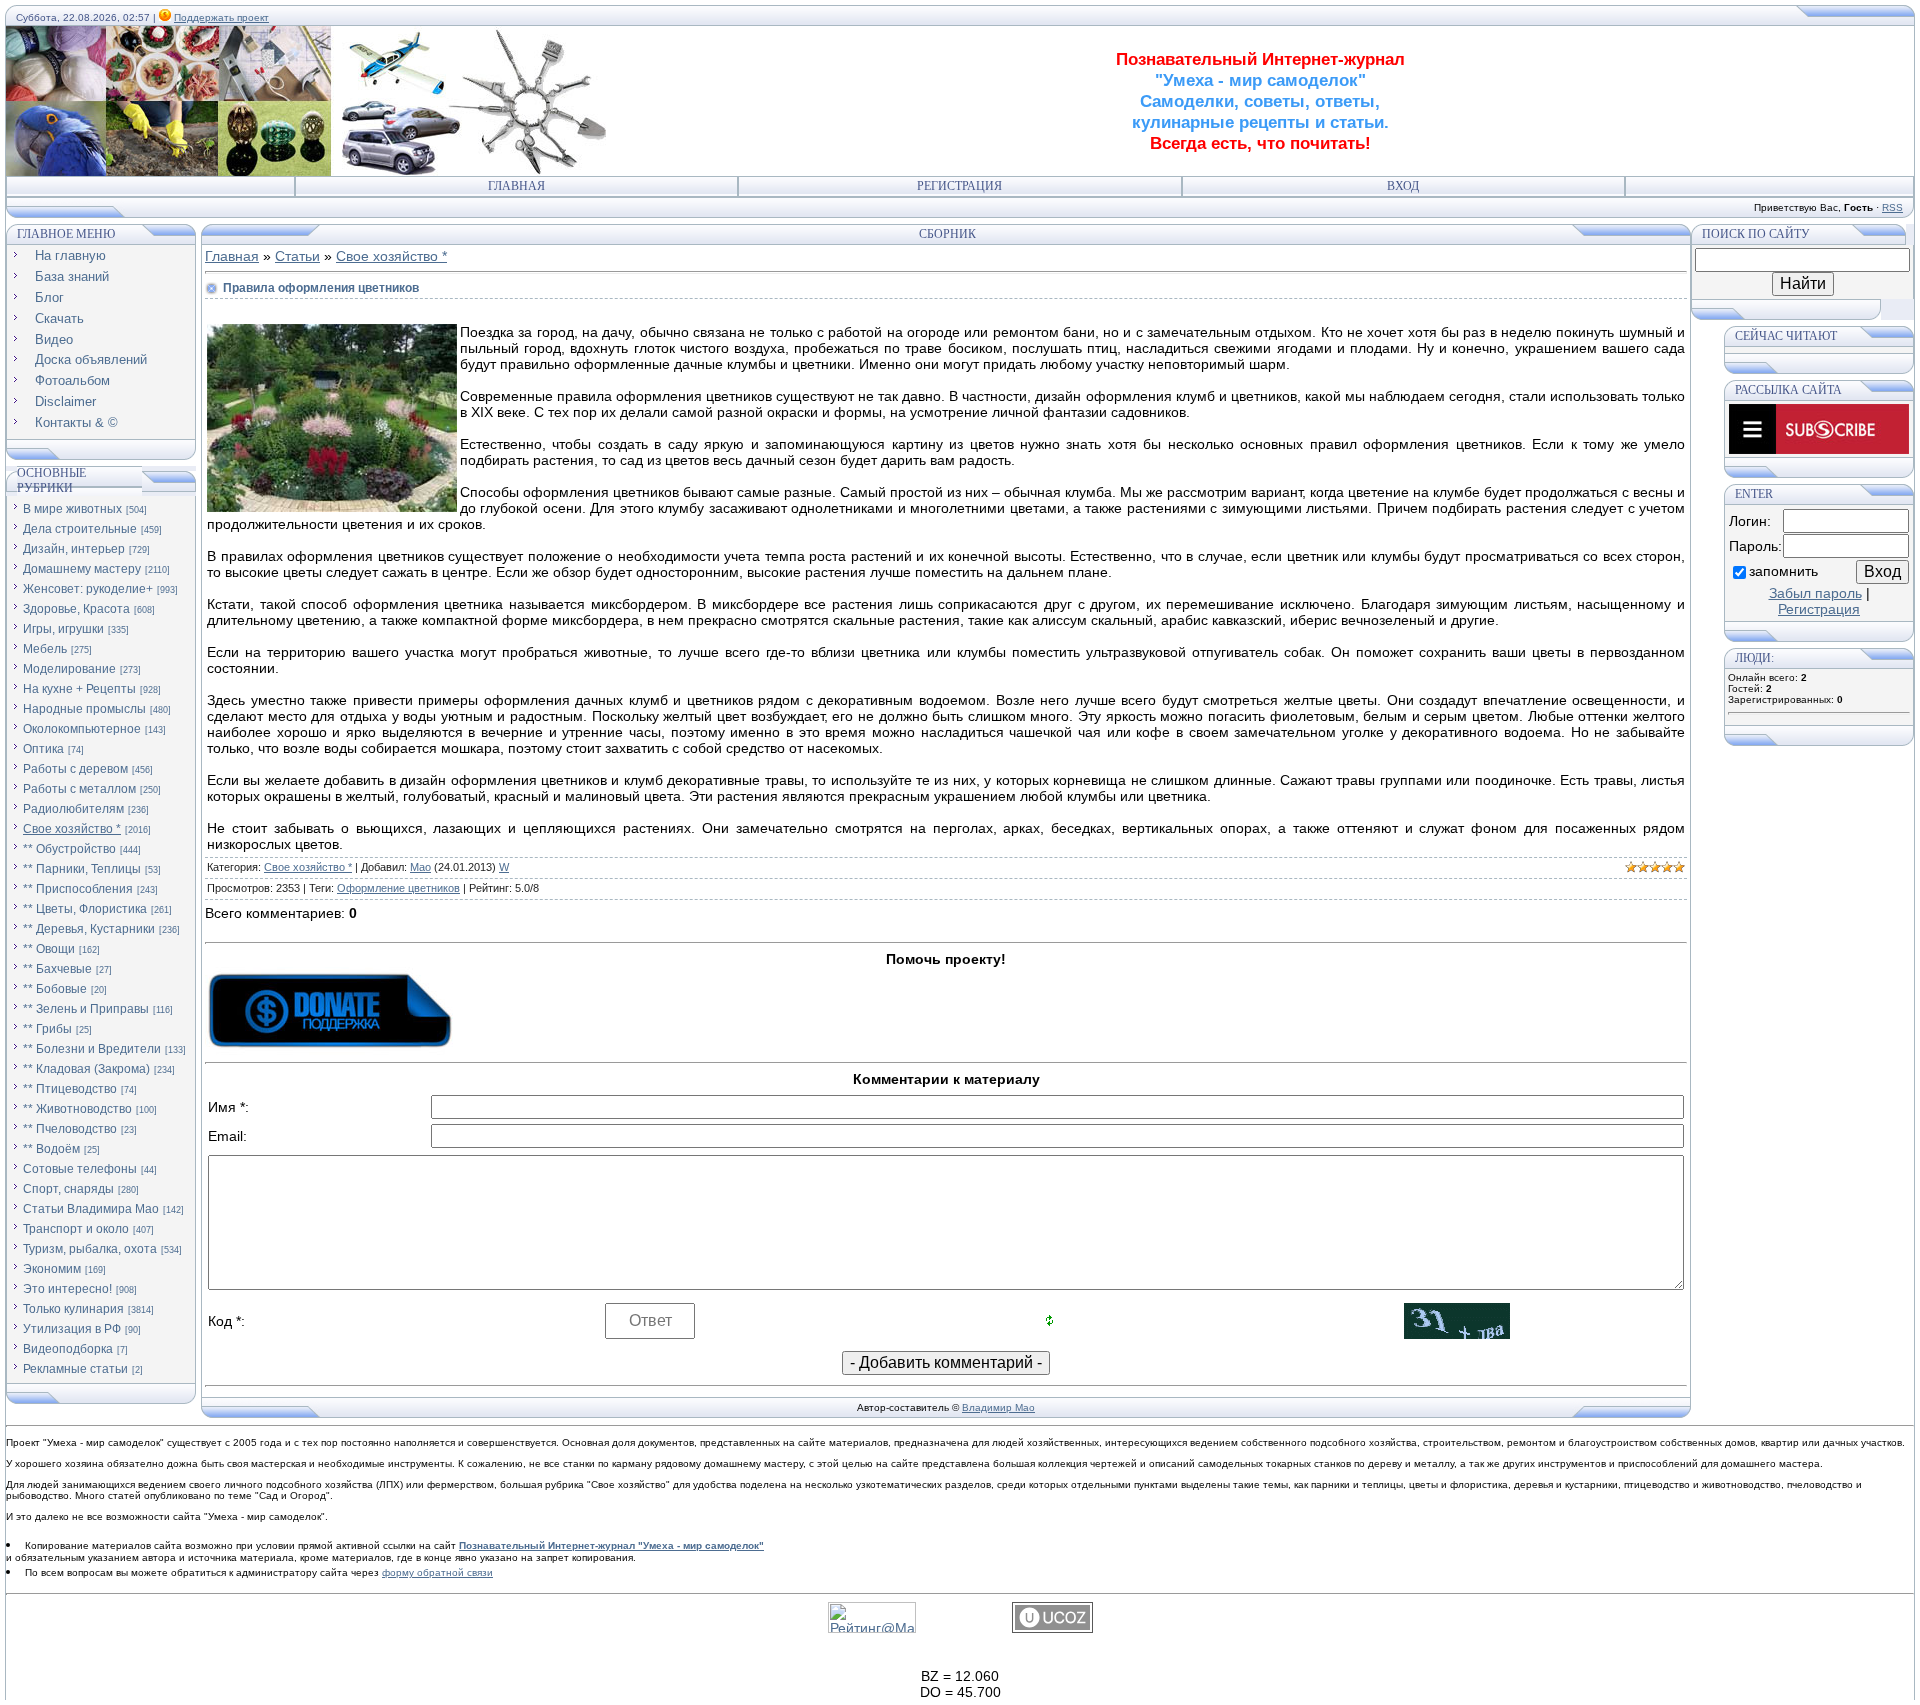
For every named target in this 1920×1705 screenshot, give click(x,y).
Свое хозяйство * (72, 829)
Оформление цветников (398, 888)
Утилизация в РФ (72, 1329)
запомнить (1783, 571)
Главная (516, 186)
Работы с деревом (75, 769)
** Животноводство (77, 1109)
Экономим (52, 1269)
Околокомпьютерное (82, 729)
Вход (1403, 186)
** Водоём (51, 1149)
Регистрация (959, 186)
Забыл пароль (1815, 593)
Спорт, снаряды (68, 1189)
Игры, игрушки (63, 629)
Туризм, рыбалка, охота (90, 1249)
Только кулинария (73, 1309)
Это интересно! (67, 1289)
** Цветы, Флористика (85, 909)
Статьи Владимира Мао (91, 1209)
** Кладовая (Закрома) (86, 1069)
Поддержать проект (221, 17)
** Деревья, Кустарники (89, 929)
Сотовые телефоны (80, 1169)
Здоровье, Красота (76, 609)
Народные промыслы (84, 709)
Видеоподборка (68, 1349)
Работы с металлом (79, 789)
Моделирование (69, 669)
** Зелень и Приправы (86, 1009)
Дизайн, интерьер (74, 549)
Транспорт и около (76, 1229)
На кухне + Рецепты (79, 689)
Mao (420, 867)
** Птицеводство (70, 1089)
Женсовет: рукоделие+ (88, 589)
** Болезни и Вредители (92, 1049)
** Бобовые (55, 989)
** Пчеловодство (70, 1129)
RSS (1892, 207)
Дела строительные (80, 529)
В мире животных (72, 509)
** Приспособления (78, 889)
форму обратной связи (437, 1572)
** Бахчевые (57, 969)
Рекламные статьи (75, 1369)
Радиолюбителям (73, 809)
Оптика (43, 749)
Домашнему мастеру (82, 569)
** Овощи (49, 949)
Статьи (297, 256)
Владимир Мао (998, 1407)
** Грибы (47, 1029)
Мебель (45, 649)
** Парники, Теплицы (82, 869)
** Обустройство (69, 849)
